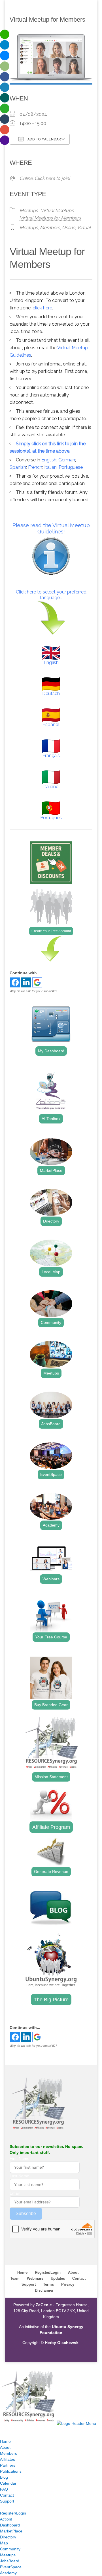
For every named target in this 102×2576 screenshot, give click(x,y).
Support (29, 2284)
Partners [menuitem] (8, 2465)
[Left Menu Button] (6, 2365)
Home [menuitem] (5, 2441)
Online (69, 228)
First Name (20, 2158)
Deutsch (51, 694)
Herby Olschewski (62, 2343)
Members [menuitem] (8, 2453)
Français (51, 756)
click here (42, 308)
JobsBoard (51, 1424)
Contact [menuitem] (7, 2495)
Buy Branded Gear (51, 1705)
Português (51, 818)
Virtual (84, 228)
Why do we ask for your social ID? (33, 991)
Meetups (29, 210)
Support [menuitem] (7, 2501)
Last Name (19, 2176)
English (49, 460)
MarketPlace (51, 1170)
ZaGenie (44, 2305)
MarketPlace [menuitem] (11, 2531)
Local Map (51, 1272)
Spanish (18, 467)
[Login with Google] (37, 982)
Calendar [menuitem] (8, 2483)
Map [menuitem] (4, 2543)
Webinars (51, 1579)
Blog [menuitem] (4, 2477)
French (35, 467)
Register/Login (48, 2272)
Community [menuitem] (10, 2549)
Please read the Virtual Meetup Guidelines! (51, 528)
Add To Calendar (44, 139)
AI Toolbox (51, 1119)
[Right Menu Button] (6, 2429)
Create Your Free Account (51, 931)
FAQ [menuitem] (4, 2489)
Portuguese (71, 467)
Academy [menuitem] (8, 2573)
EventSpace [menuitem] (11, 2567)
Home (22, 2272)
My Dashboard (51, 1051)
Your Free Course (51, 1637)
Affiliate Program (51, 1827)
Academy (51, 1525)
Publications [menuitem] (11, 2471)
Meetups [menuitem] (8, 2555)
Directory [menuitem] (8, 2537)
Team (15, 2278)
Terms (48, 2284)
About (73, 2272)
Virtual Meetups (57, 210)
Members (50, 228)
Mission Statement (51, 1777)
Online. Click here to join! (45, 178)
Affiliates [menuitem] (8, 2459)
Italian (50, 467)
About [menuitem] (5, 2447)
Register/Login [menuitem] (13, 2513)
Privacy (68, 2284)
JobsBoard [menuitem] (10, 2561)
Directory (51, 1221)
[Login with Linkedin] (26, 982)
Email (15, 2193)
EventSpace (51, 1474)
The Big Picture (51, 2000)
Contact (79, 2278)
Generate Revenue (51, 1872)
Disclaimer (44, 2290)
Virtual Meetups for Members (50, 218)
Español (51, 725)
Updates (58, 2278)
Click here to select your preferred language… (51, 595)
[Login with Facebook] (15, 982)
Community (51, 1322)
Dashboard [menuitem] (10, 2525)
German (67, 460)
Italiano (51, 787)
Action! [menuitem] (6, 2519)
